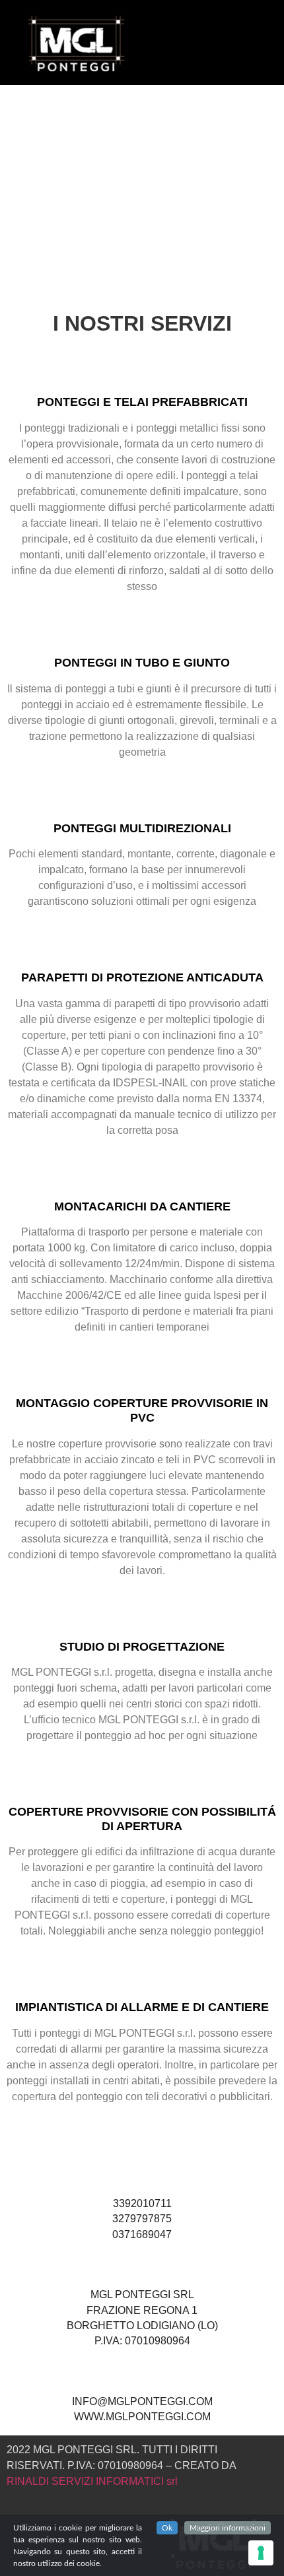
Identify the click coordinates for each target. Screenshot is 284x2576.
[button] (187, 39)
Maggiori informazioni (228, 2528)
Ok (167, 2528)
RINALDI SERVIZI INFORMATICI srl (92, 2481)
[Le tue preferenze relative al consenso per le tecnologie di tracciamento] (261, 2553)
